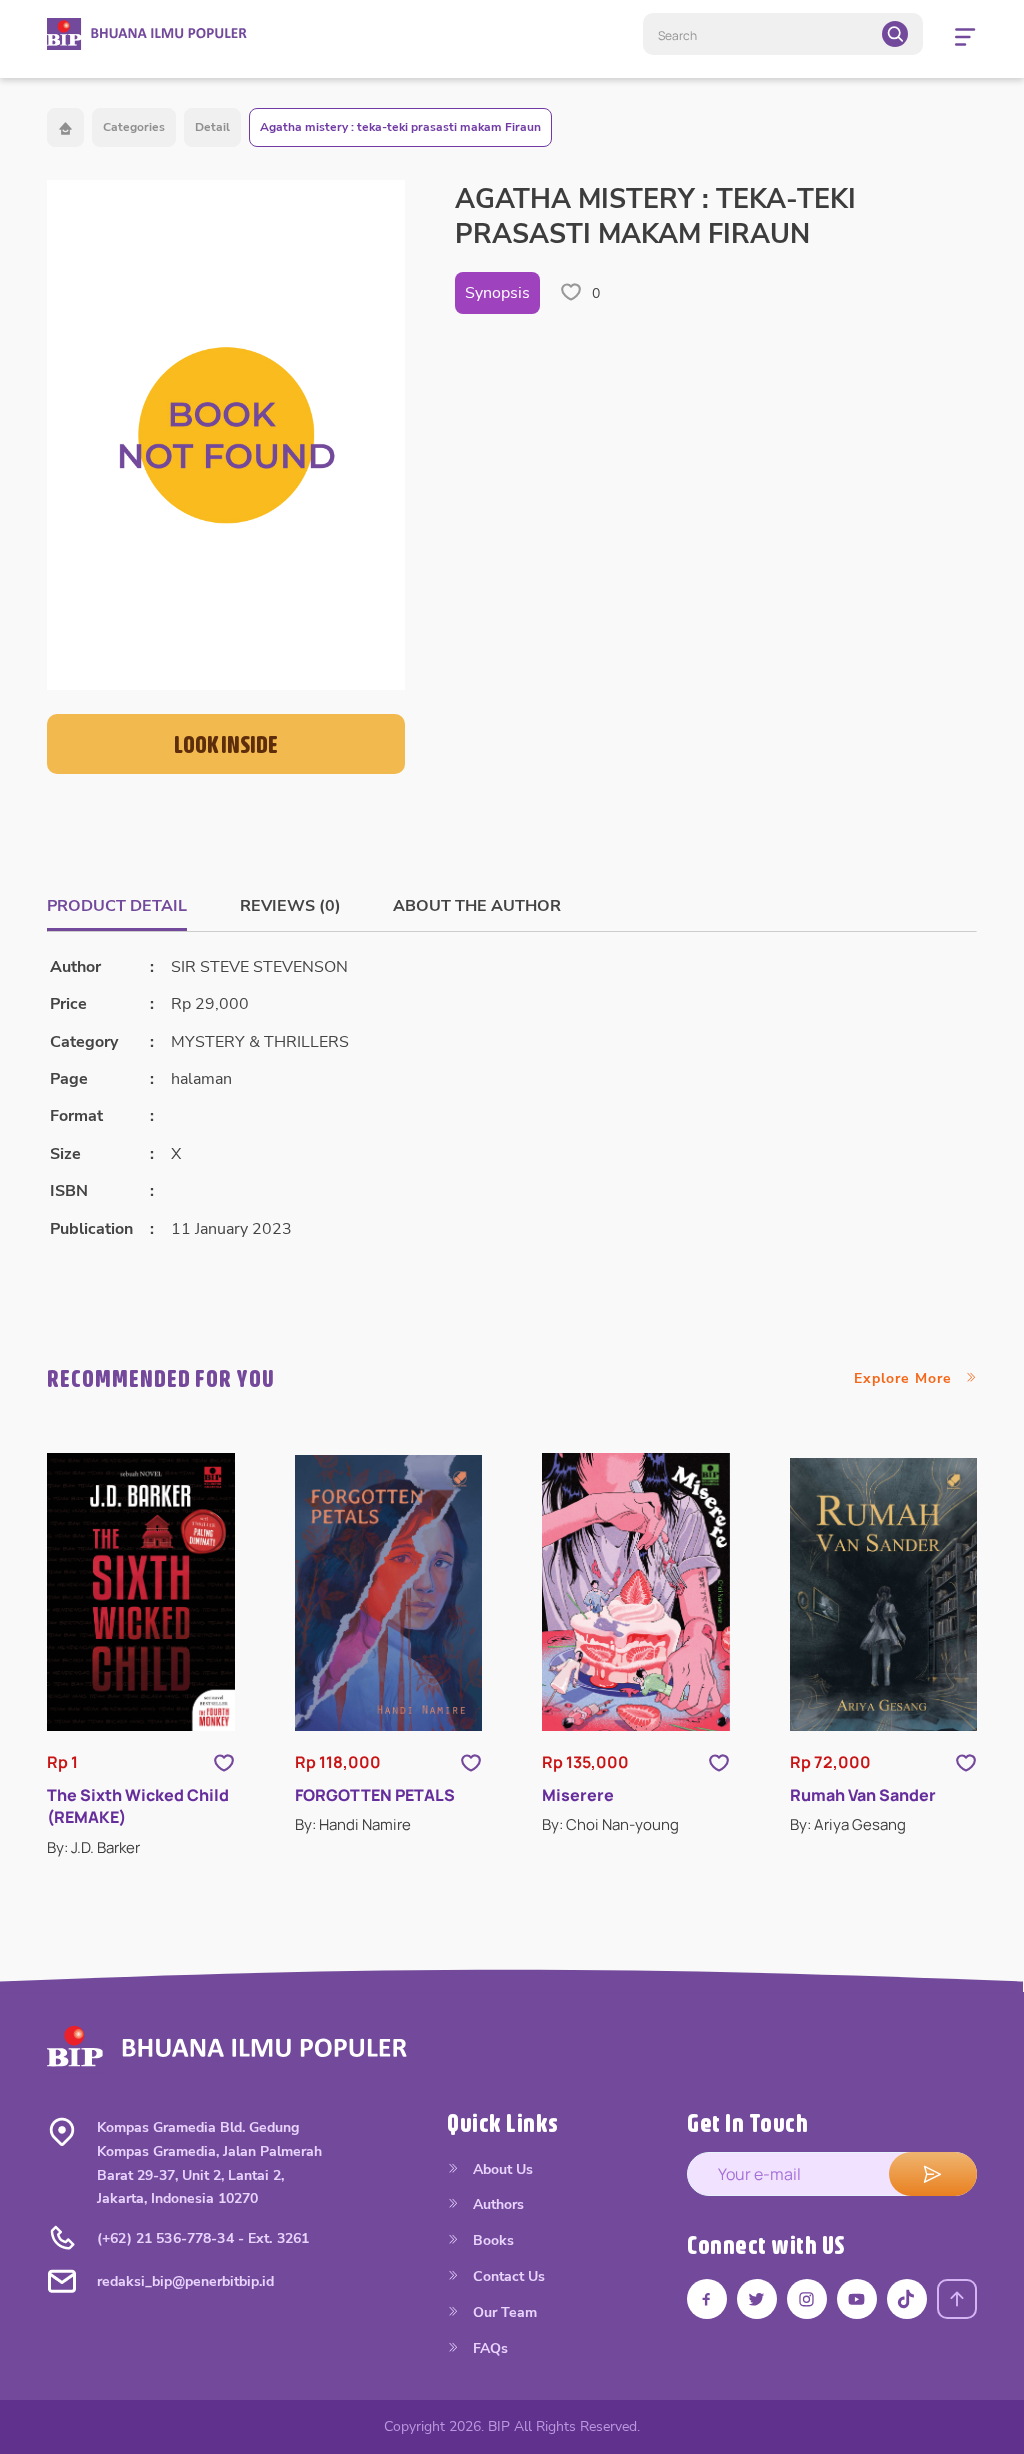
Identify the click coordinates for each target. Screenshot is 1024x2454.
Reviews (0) (290, 906)
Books (491, 2240)
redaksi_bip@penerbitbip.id (185, 2281)
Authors (496, 2204)
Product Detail (117, 906)
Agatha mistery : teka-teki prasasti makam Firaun (400, 127)
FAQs (488, 2348)
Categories (134, 127)
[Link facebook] (707, 2299)
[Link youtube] (857, 2299)
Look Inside (226, 744)
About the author (477, 906)
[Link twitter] (757, 2299)
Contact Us (507, 2276)
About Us (501, 2169)
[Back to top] (957, 2299)
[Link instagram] (807, 2299)
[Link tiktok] (907, 2299)
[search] (895, 34)
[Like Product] (224, 1762)
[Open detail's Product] (141, 1592)
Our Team (503, 2312)
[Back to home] (65, 127)
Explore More (905, 1378)
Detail (212, 127)
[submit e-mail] (933, 2174)
